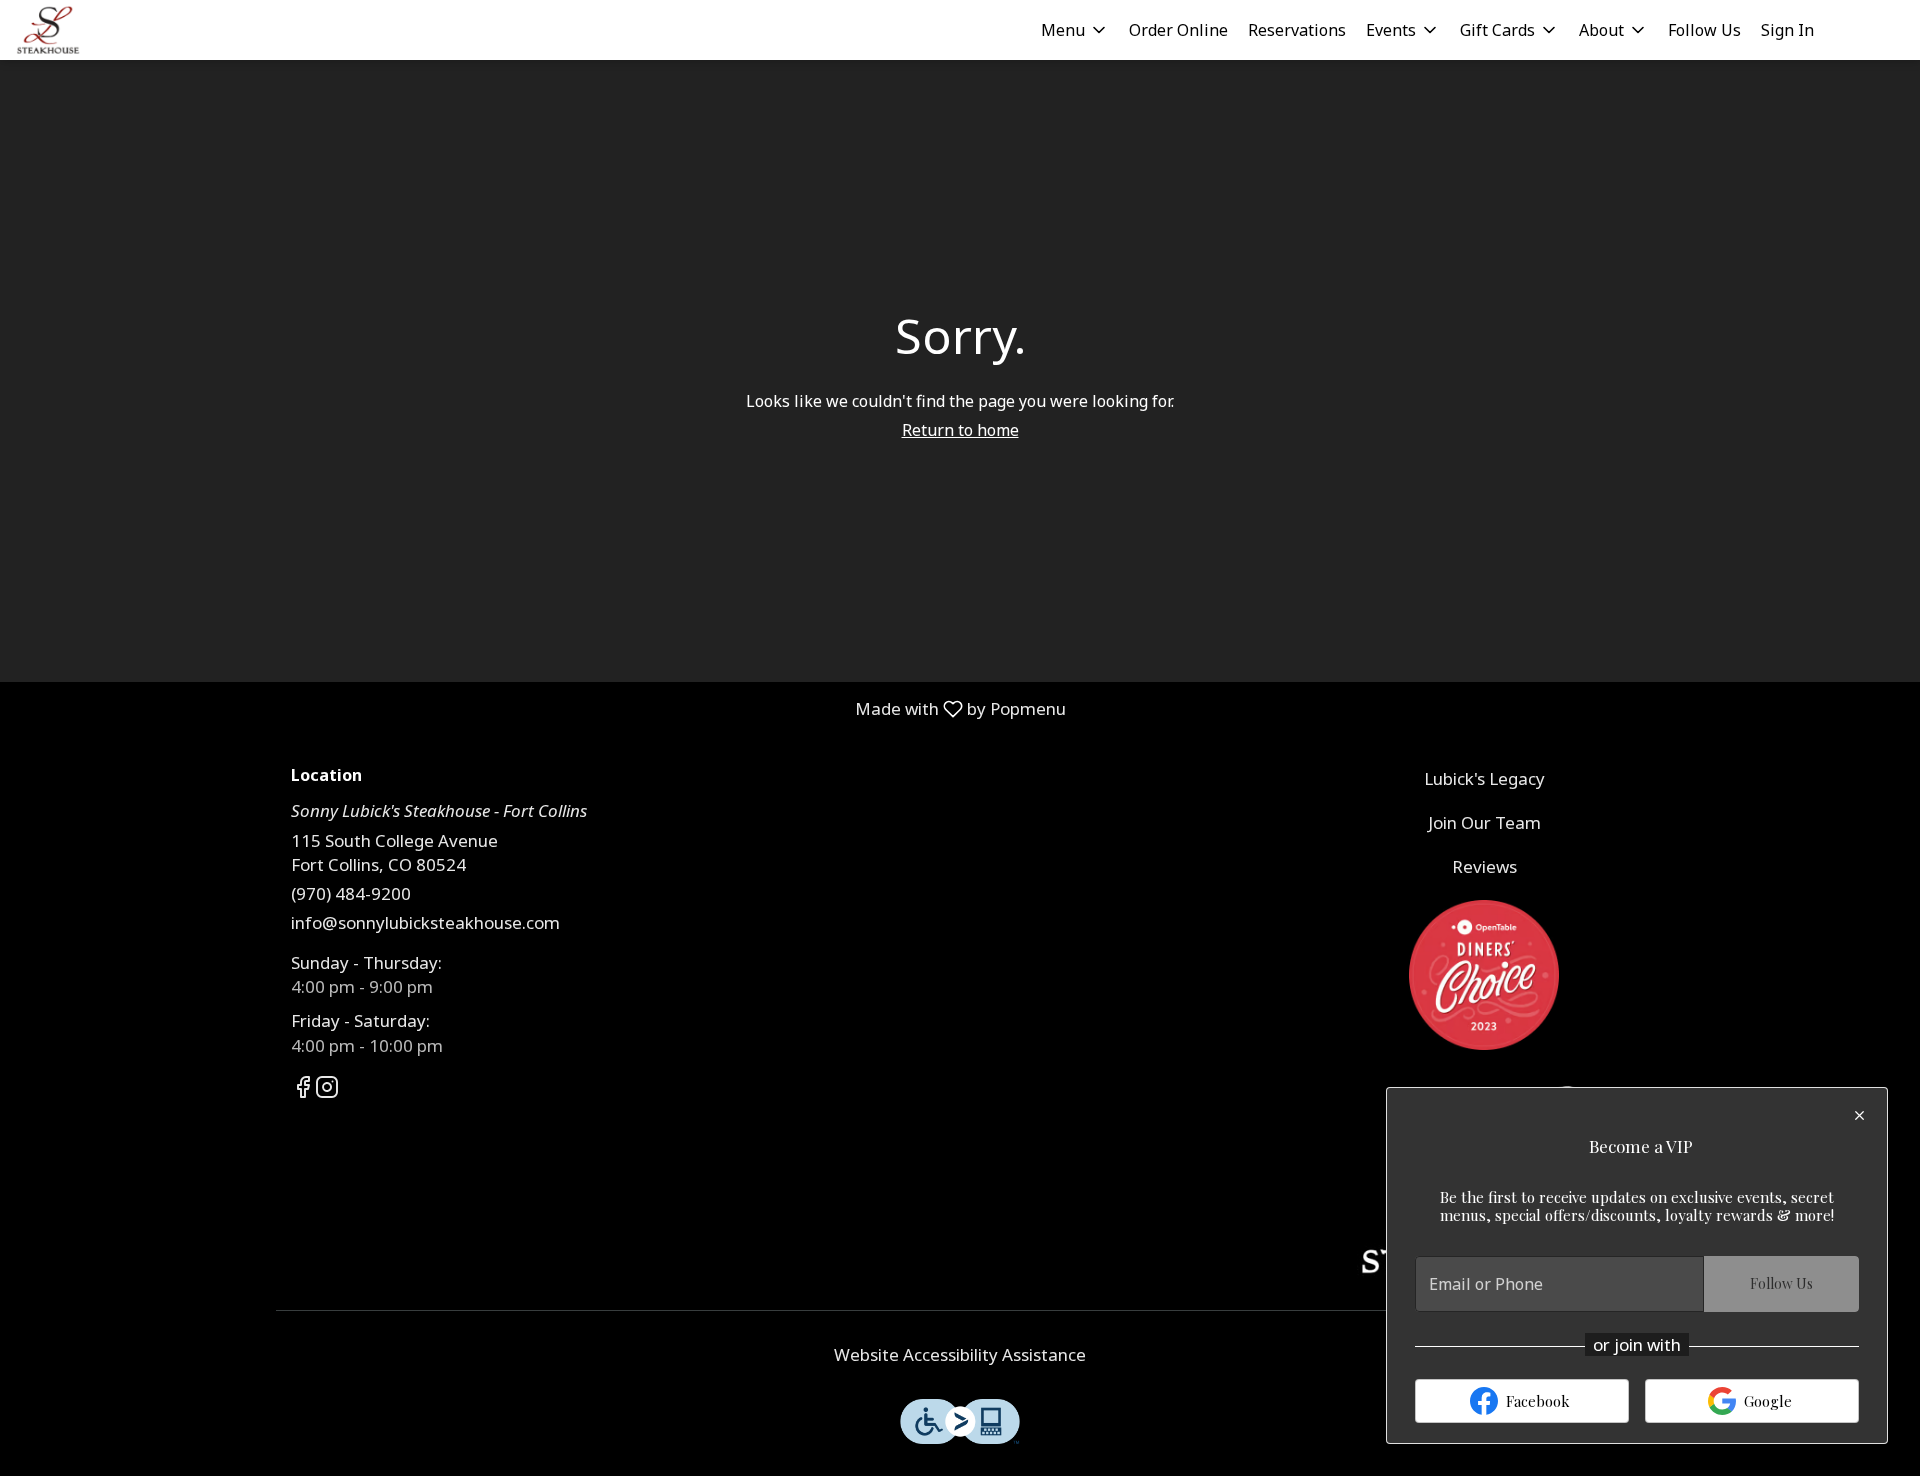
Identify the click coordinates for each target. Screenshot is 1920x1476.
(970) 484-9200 (351, 893)
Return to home (960, 430)
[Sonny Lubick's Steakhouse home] (106, 30)
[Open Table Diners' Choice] (1484, 972)
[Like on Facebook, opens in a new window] (303, 1089)
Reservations (1297, 30)
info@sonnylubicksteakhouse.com (425, 922)
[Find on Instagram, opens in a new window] (327, 1089)
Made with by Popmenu (540, 708)
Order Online (1178, 30)
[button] (1075, 30)
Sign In (1787, 30)
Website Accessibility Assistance (960, 1354)
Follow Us (1704, 30)
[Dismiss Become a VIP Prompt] (1859, 1115)
